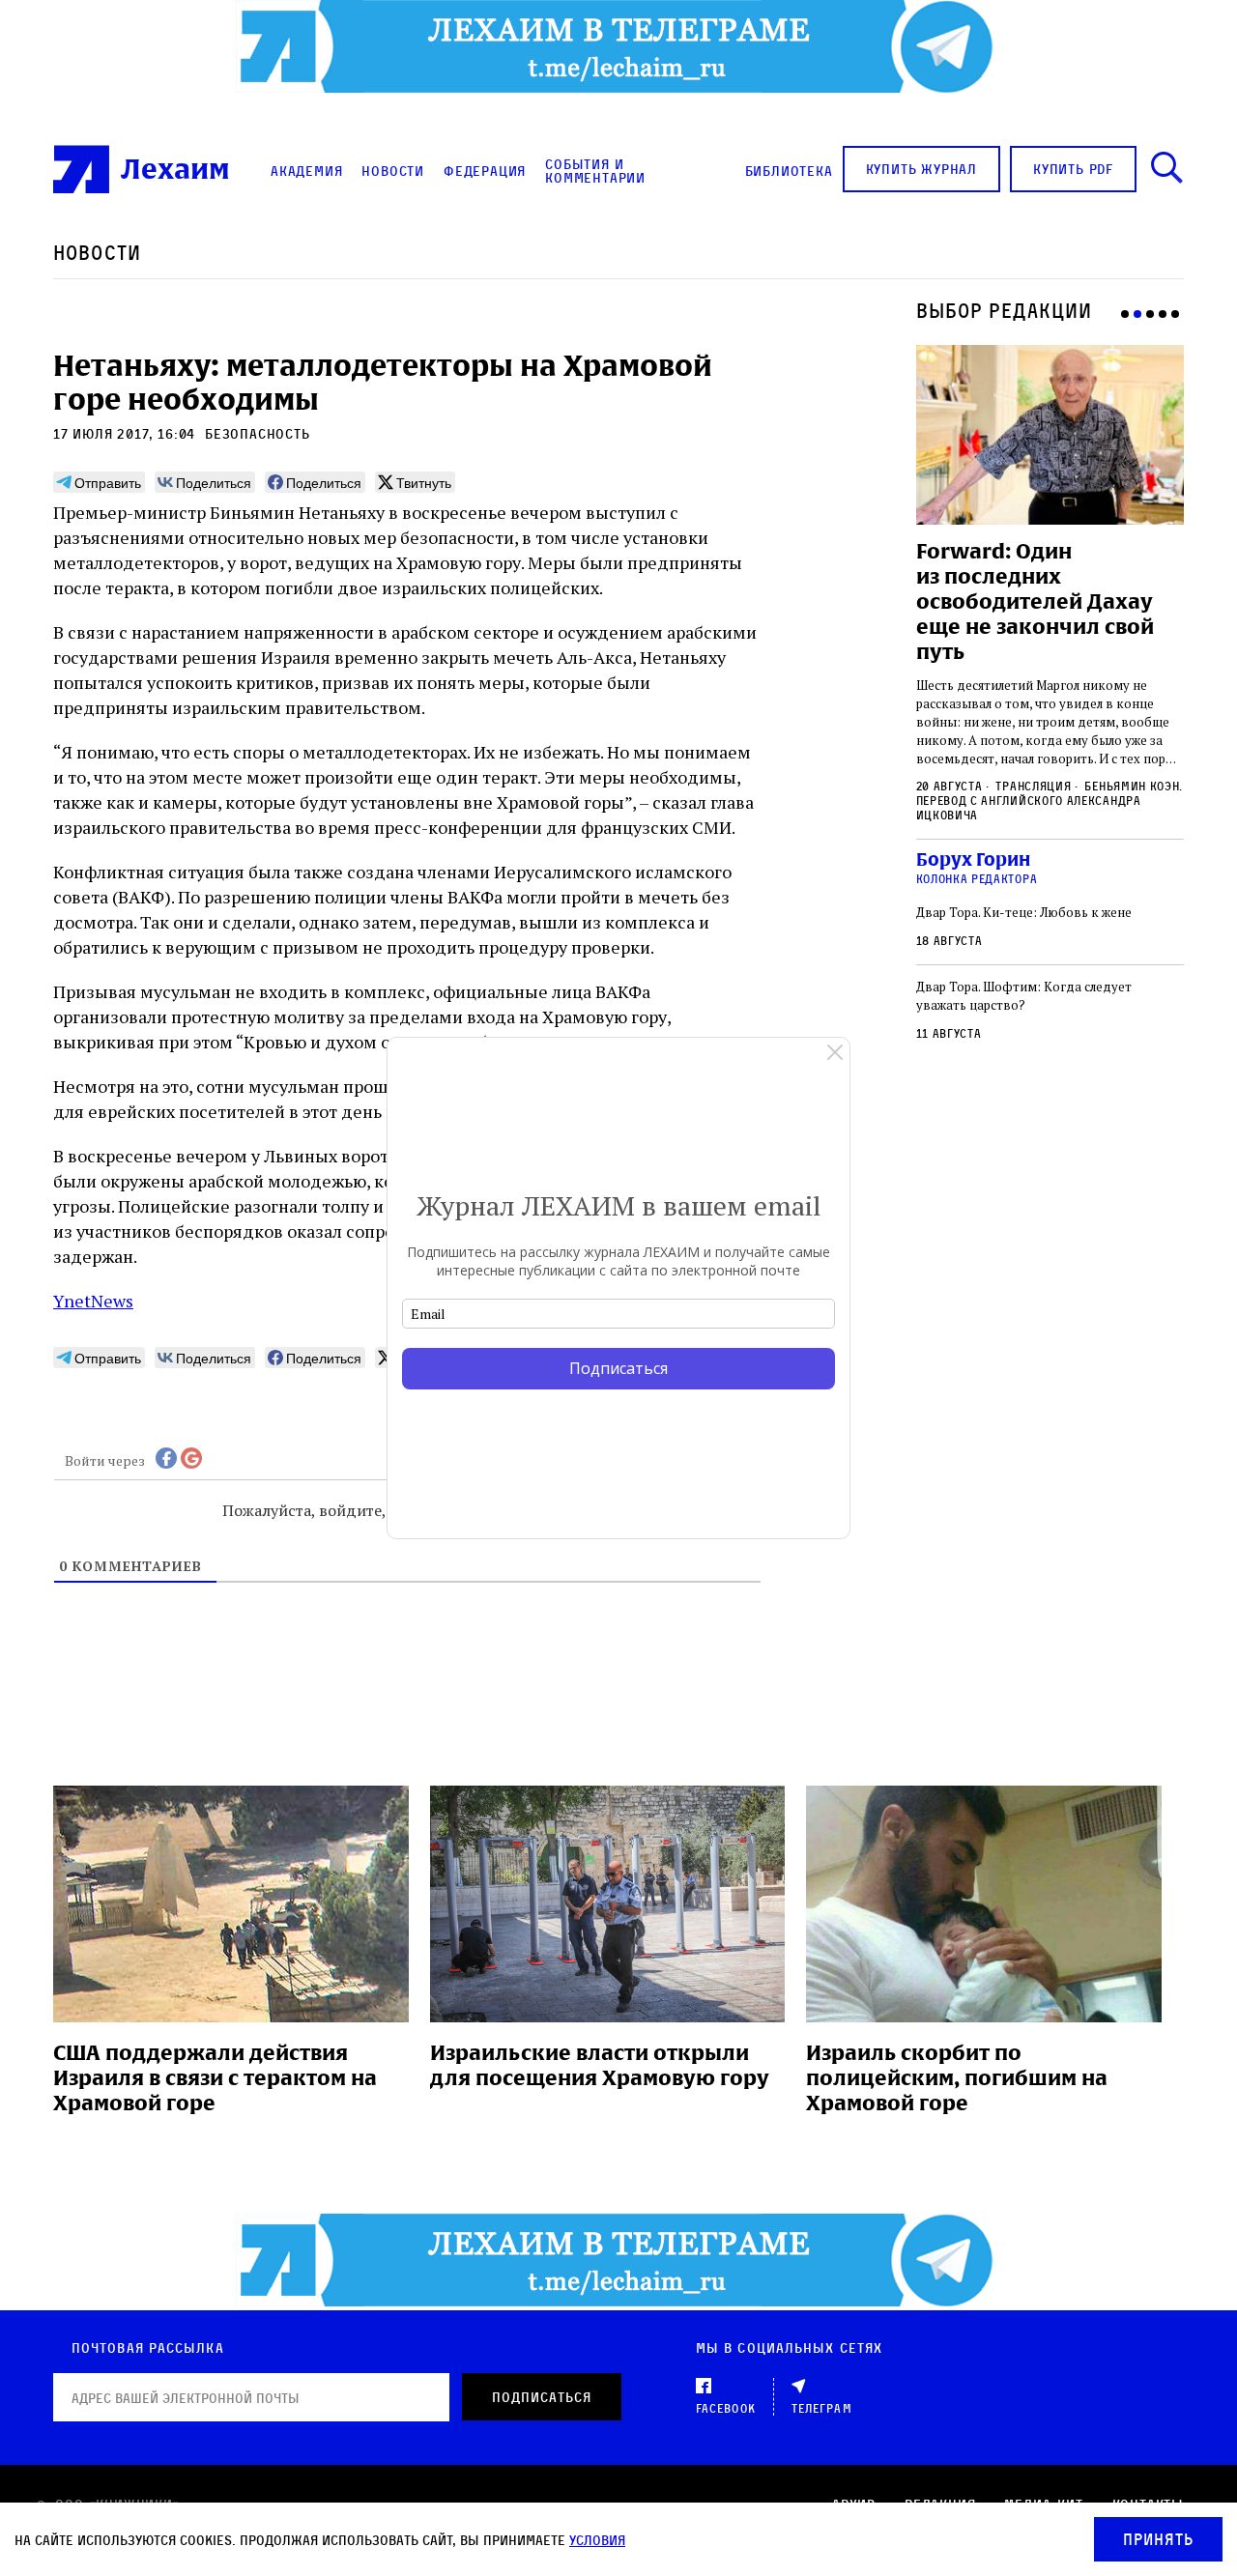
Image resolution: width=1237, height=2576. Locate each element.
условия (597, 2540)
